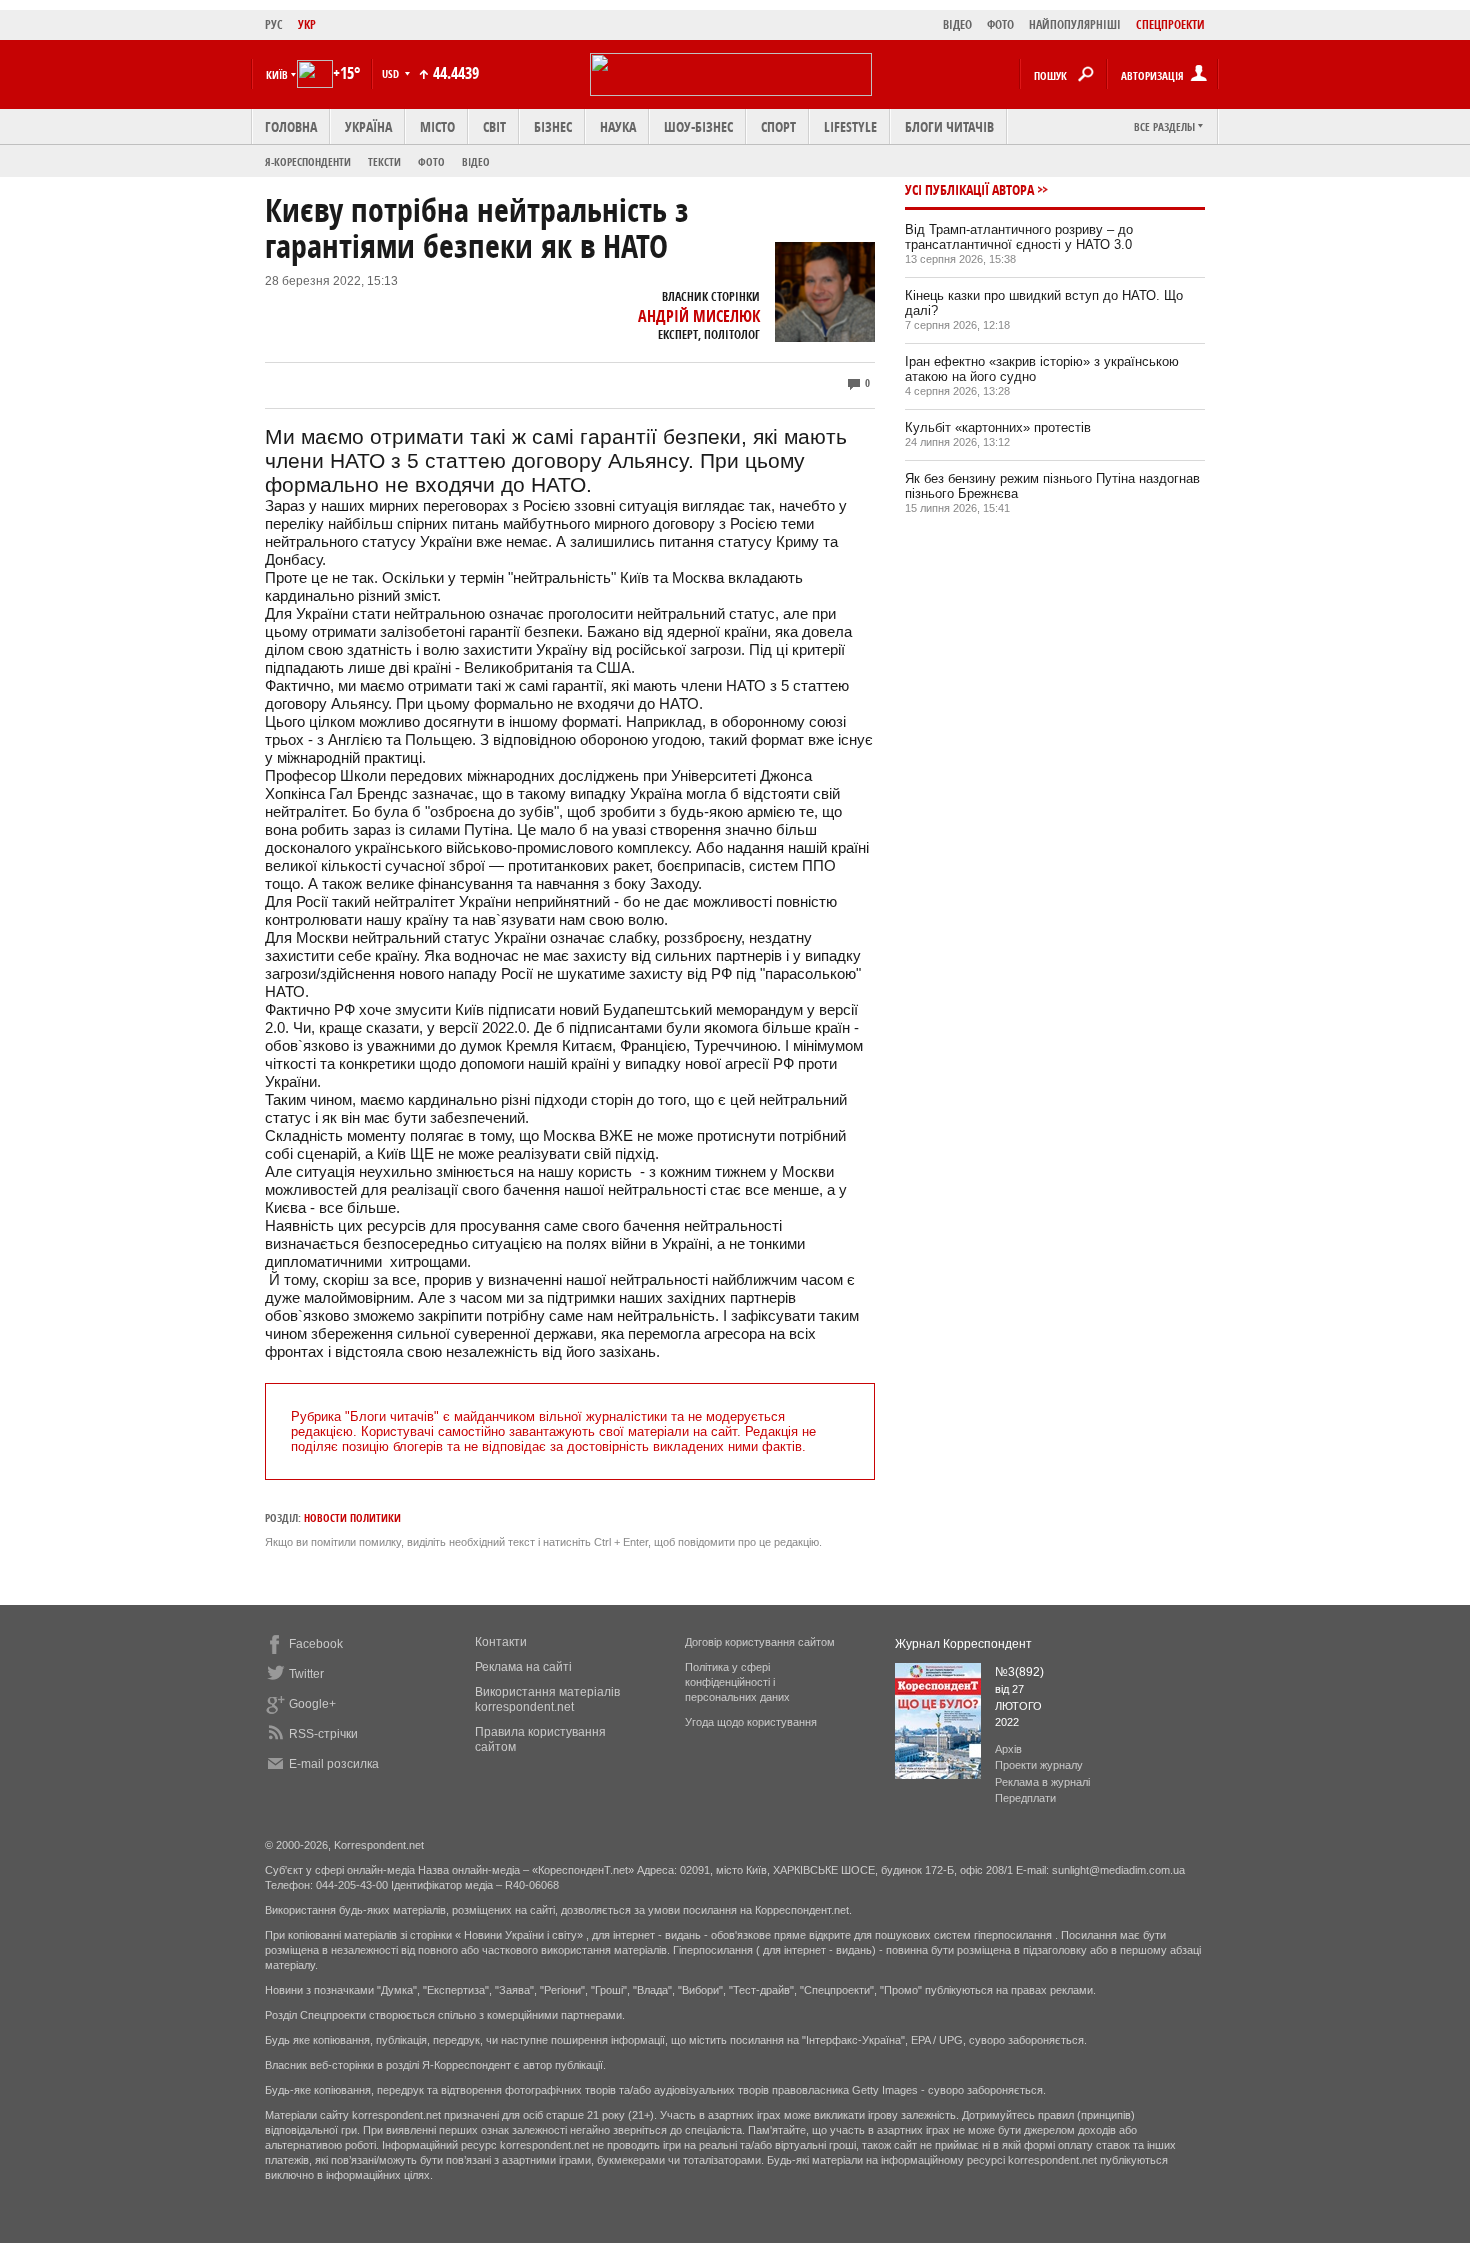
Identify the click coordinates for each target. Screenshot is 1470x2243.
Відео (476, 161)
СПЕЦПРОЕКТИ (1170, 24)
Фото (431, 161)
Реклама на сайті (523, 1667)
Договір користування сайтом (760, 1642)
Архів (1008, 1749)
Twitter (306, 1674)
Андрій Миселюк (699, 316)
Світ (494, 126)
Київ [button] (277, 74)
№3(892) (1019, 1672)
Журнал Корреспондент (963, 1644)
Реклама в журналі (1042, 1782)
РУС (274, 24)
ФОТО (1000, 24)
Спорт (778, 126)
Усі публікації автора (969, 189)
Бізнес (553, 126)
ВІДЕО (957, 24)
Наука (618, 126)
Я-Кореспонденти (308, 161)
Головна (291, 126)
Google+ (312, 1704)
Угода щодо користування (751, 1722)
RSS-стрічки (323, 1734)
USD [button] (392, 73)
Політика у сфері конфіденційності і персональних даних (737, 1682)
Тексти (384, 161)
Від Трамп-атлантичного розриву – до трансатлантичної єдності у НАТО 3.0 (1019, 237)
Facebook (316, 1644)
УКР (307, 24)
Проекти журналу (1039, 1765)
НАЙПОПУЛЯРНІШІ (1075, 24)
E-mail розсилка (334, 1764)
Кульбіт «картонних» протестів (998, 427)
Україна (368, 126)
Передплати (1025, 1798)
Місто (437, 126)
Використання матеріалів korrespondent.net (547, 1699)
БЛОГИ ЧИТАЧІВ (949, 126)
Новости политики (352, 1517)
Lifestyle (850, 126)
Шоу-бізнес (698, 126)
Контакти (501, 1642)
